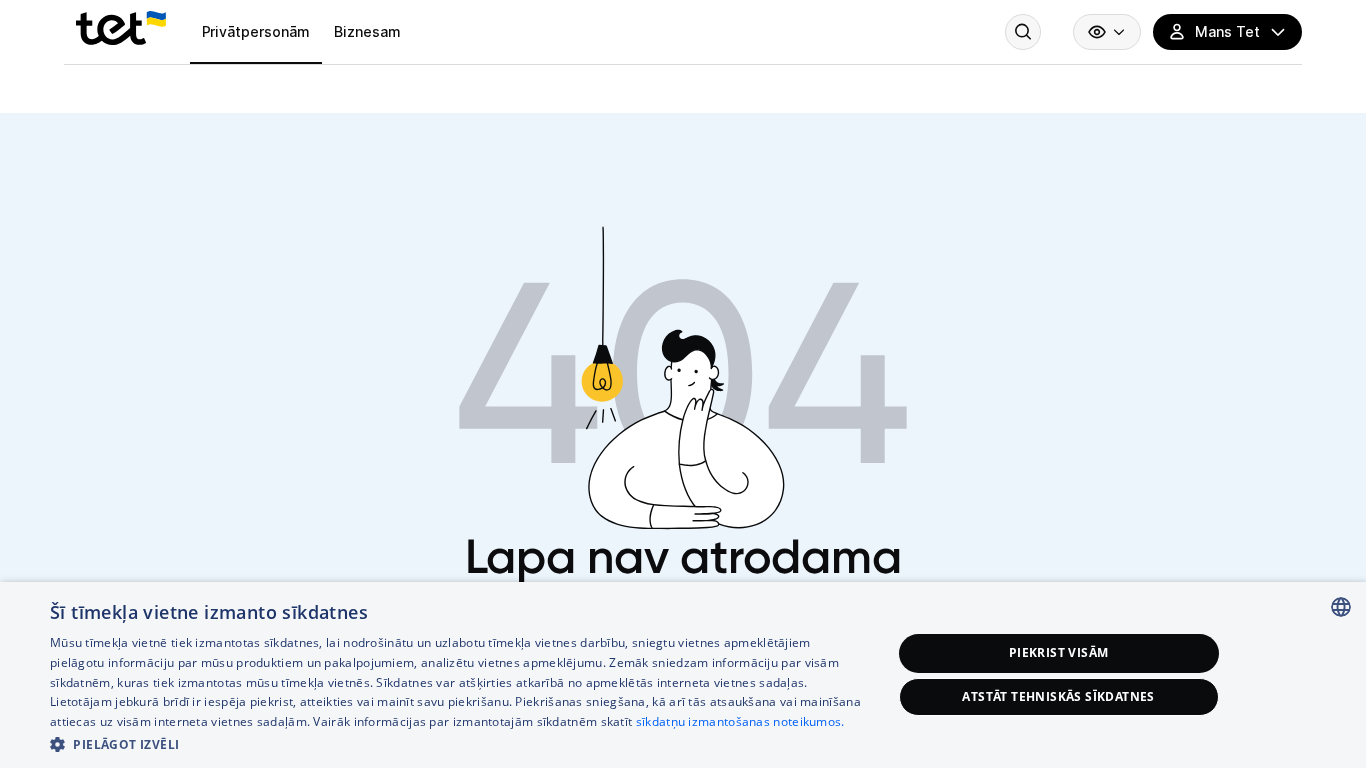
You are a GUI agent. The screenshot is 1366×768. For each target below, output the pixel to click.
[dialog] (683, 675)
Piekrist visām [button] (1059, 652)
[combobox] (1341, 607)
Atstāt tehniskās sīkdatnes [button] (1058, 696)
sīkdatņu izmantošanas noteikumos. (740, 721)
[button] (458, 742)
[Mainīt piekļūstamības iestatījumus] (1107, 32)
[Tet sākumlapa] (121, 28)
